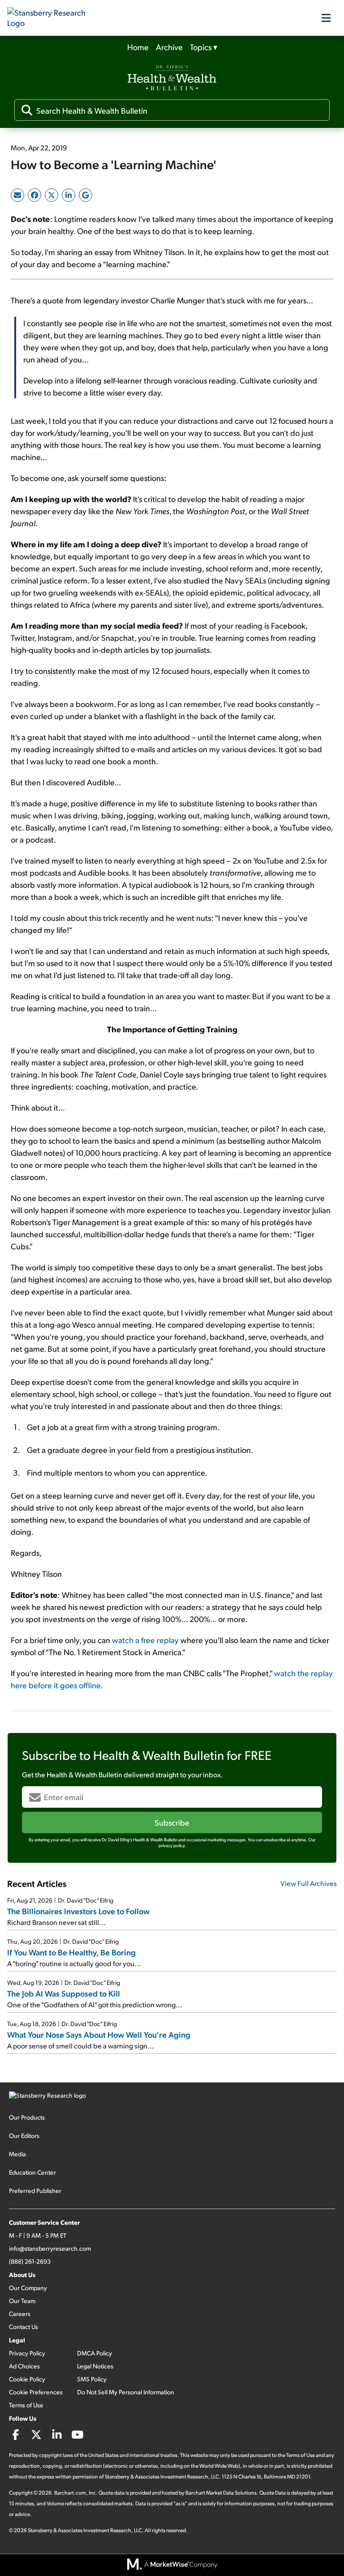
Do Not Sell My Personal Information (126, 2392)
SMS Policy (92, 2379)
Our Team (22, 2301)
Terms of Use (26, 2405)
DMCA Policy (95, 2353)
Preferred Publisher (35, 2191)
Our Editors (24, 2135)
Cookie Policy (27, 2379)
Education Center (32, 2172)
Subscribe (172, 1822)
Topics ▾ (204, 47)
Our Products (27, 2117)
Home (138, 47)
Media (17, 2154)
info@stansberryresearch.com (50, 2248)
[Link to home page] (52, 18)
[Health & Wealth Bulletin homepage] (172, 79)
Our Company (28, 2288)
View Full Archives (309, 1883)
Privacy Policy (27, 2353)
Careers (20, 2314)
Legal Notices (95, 2366)
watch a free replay (145, 1640)
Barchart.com (70, 2493)
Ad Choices (24, 2366)
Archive (169, 47)
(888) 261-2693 (30, 2261)
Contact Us (24, 2327)
